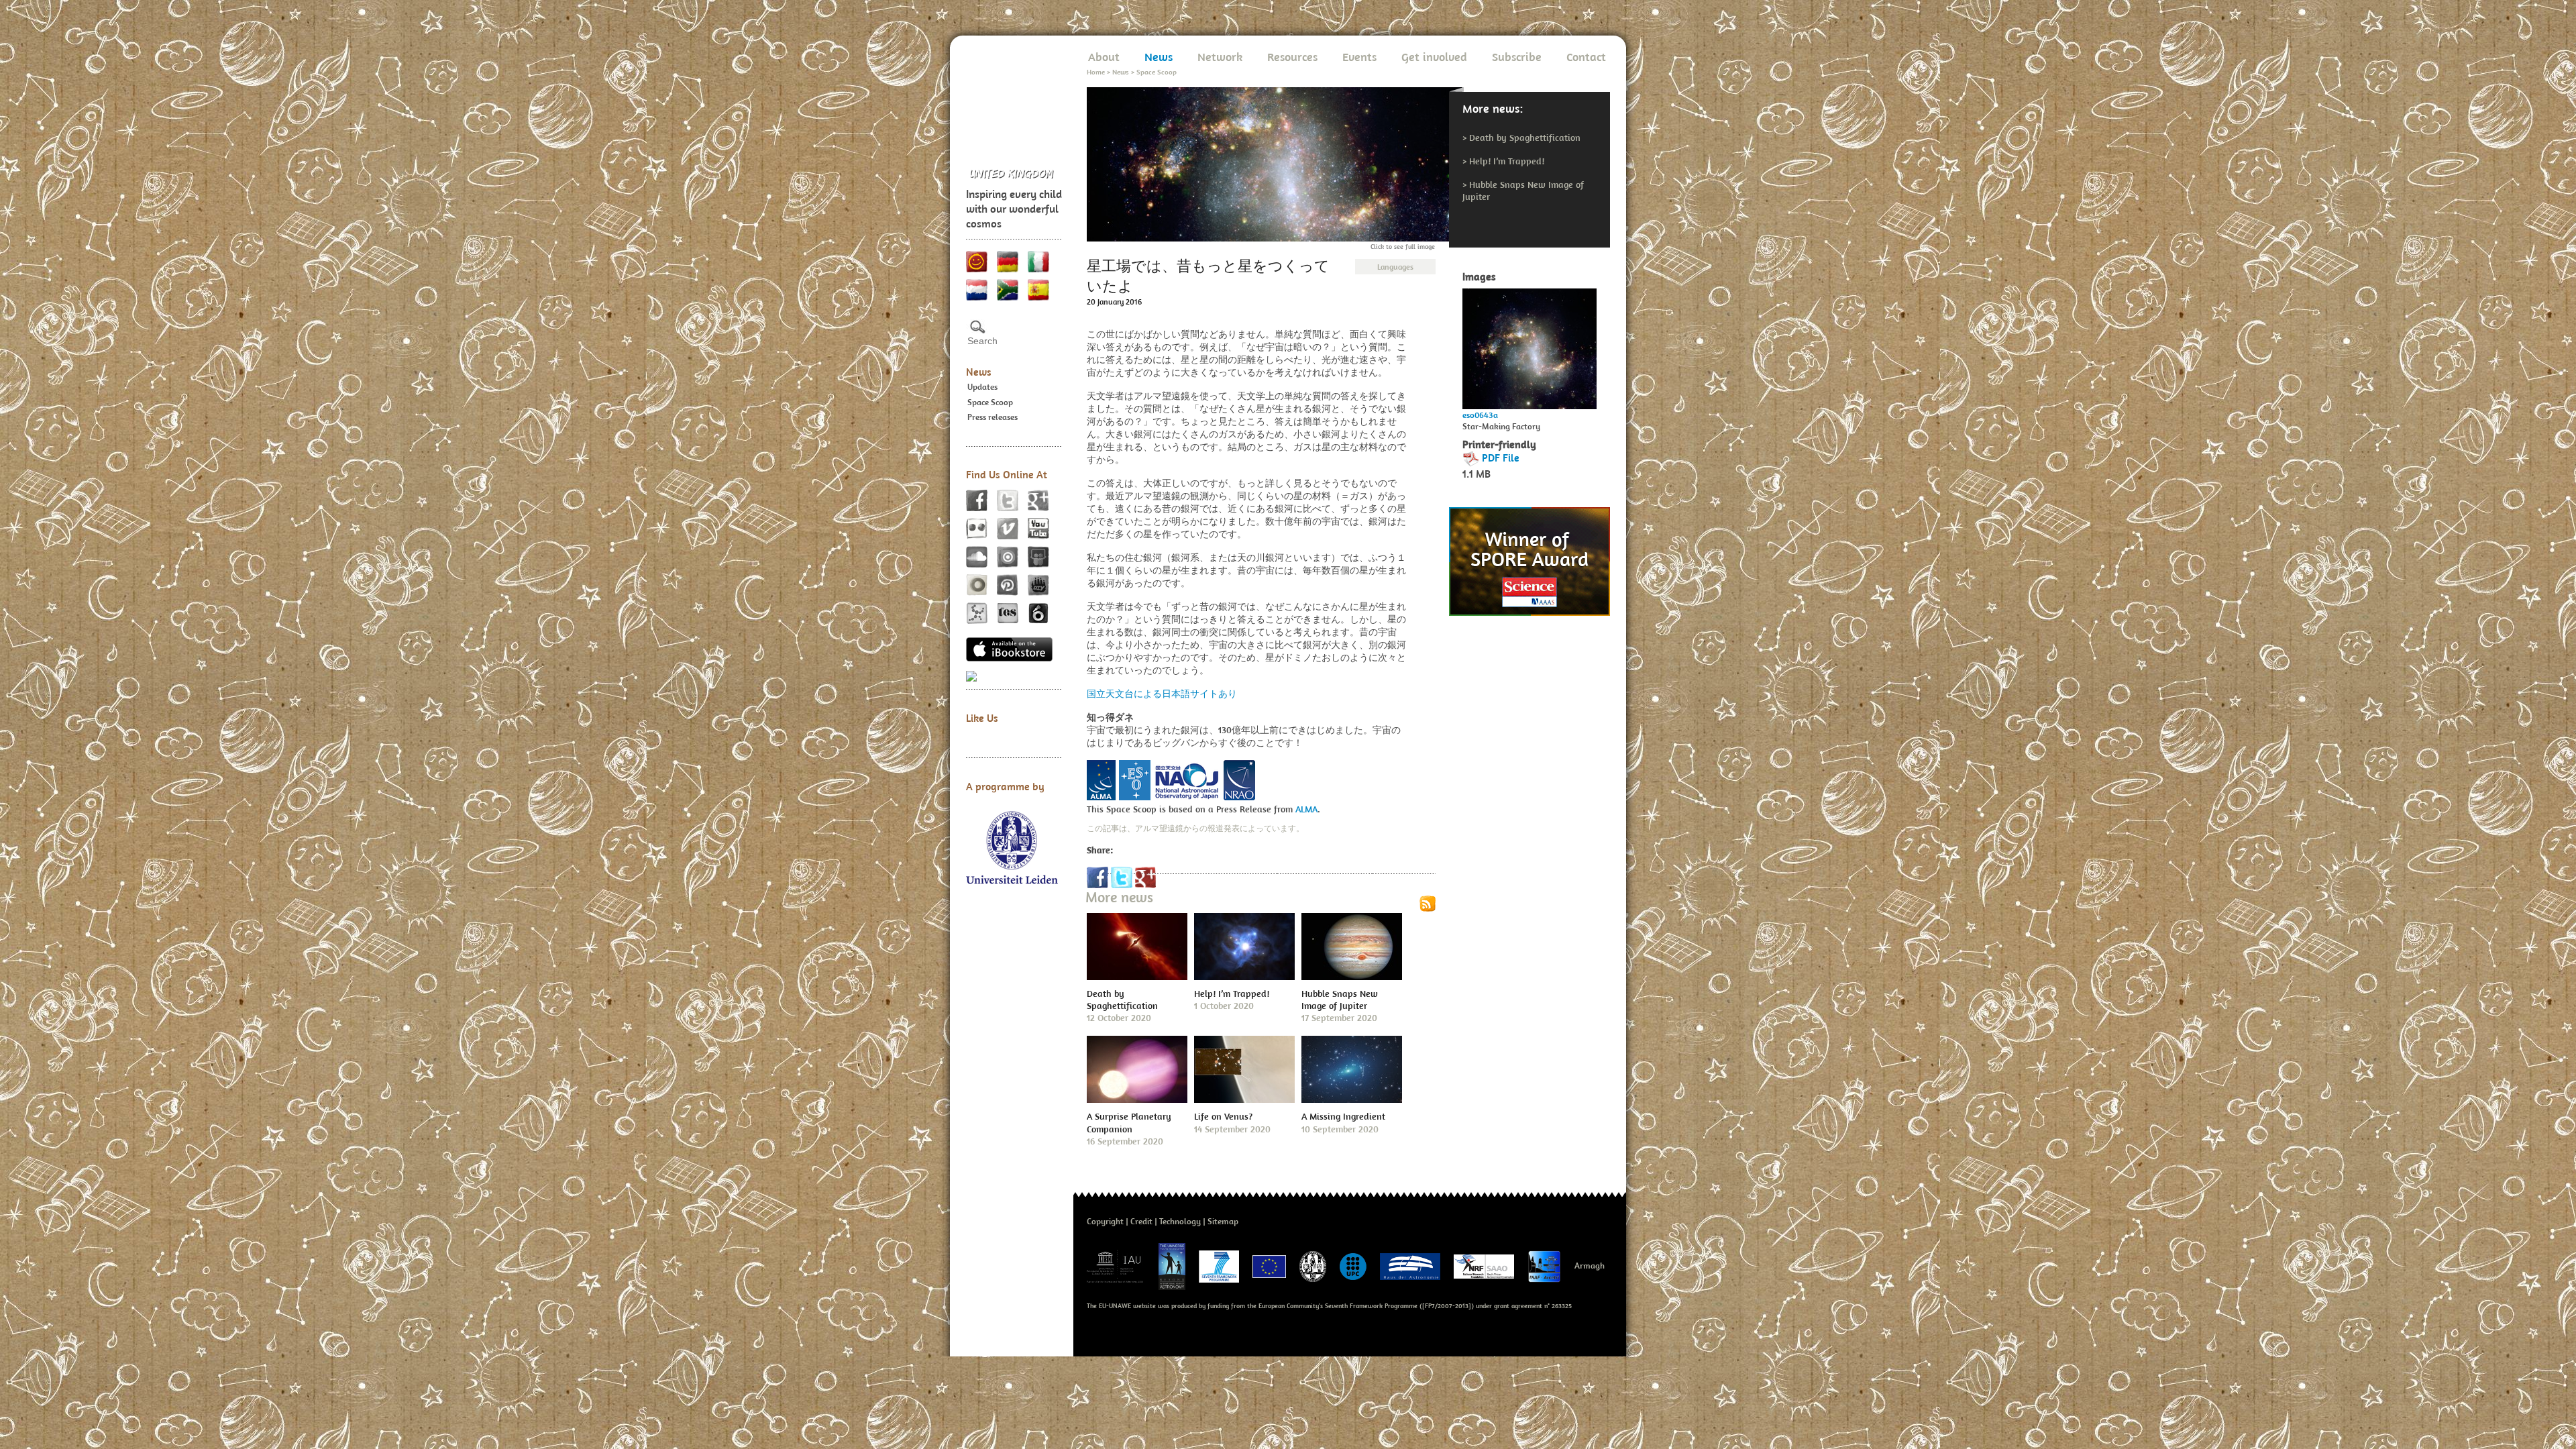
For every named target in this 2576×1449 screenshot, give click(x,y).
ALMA (1306, 809)
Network (1220, 57)
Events (1359, 57)
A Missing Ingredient (1343, 1116)
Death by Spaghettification (1525, 138)
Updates (982, 387)
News (979, 372)
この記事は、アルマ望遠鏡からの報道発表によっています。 (1195, 828)
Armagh (1590, 1266)
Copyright (1105, 1221)
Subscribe (1517, 57)
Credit (1141, 1221)
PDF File (1501, 458)
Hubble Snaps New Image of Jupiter (1340, 1000)
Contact (1586, 57)
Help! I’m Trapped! (1507, 161)
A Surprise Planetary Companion (1129, 1122)
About (1104, 57)
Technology (1180, 1221)
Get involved (1434, 57)
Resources (1292, 57)
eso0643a (1480, 415)
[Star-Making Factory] (1529, 345)
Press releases (992, 417)
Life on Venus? (1223, 1116)
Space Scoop (990, 402)
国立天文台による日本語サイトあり (1162, 694)
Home (1096, 72)
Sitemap (1223, 1221)
